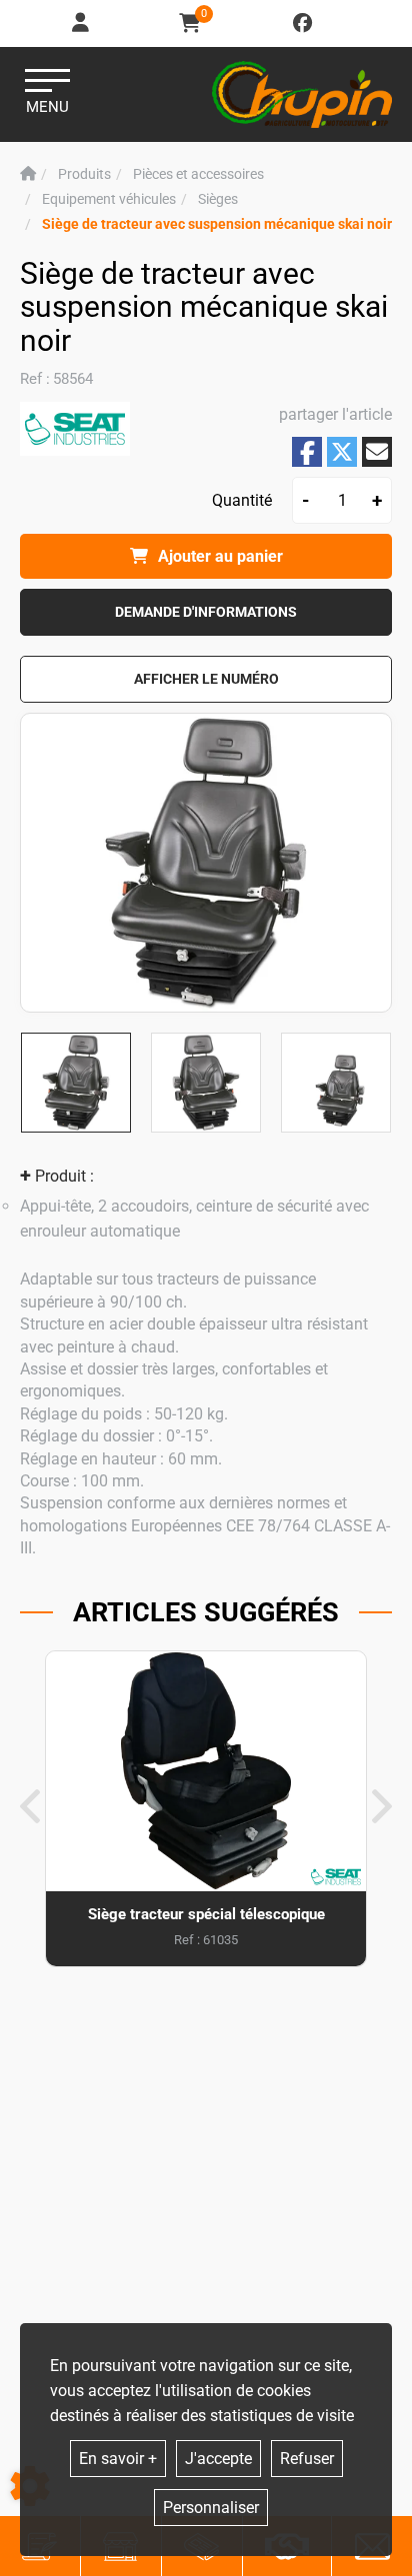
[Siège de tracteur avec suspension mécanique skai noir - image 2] (206, 1083)
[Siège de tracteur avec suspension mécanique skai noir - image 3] (336, 1083)
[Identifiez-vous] (82, 23)
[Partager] (377, 452)
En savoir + (118, 2459)
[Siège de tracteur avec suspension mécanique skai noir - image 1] (76, 1083)
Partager (307, 452)
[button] (217, 224)
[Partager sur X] (342, 452)
